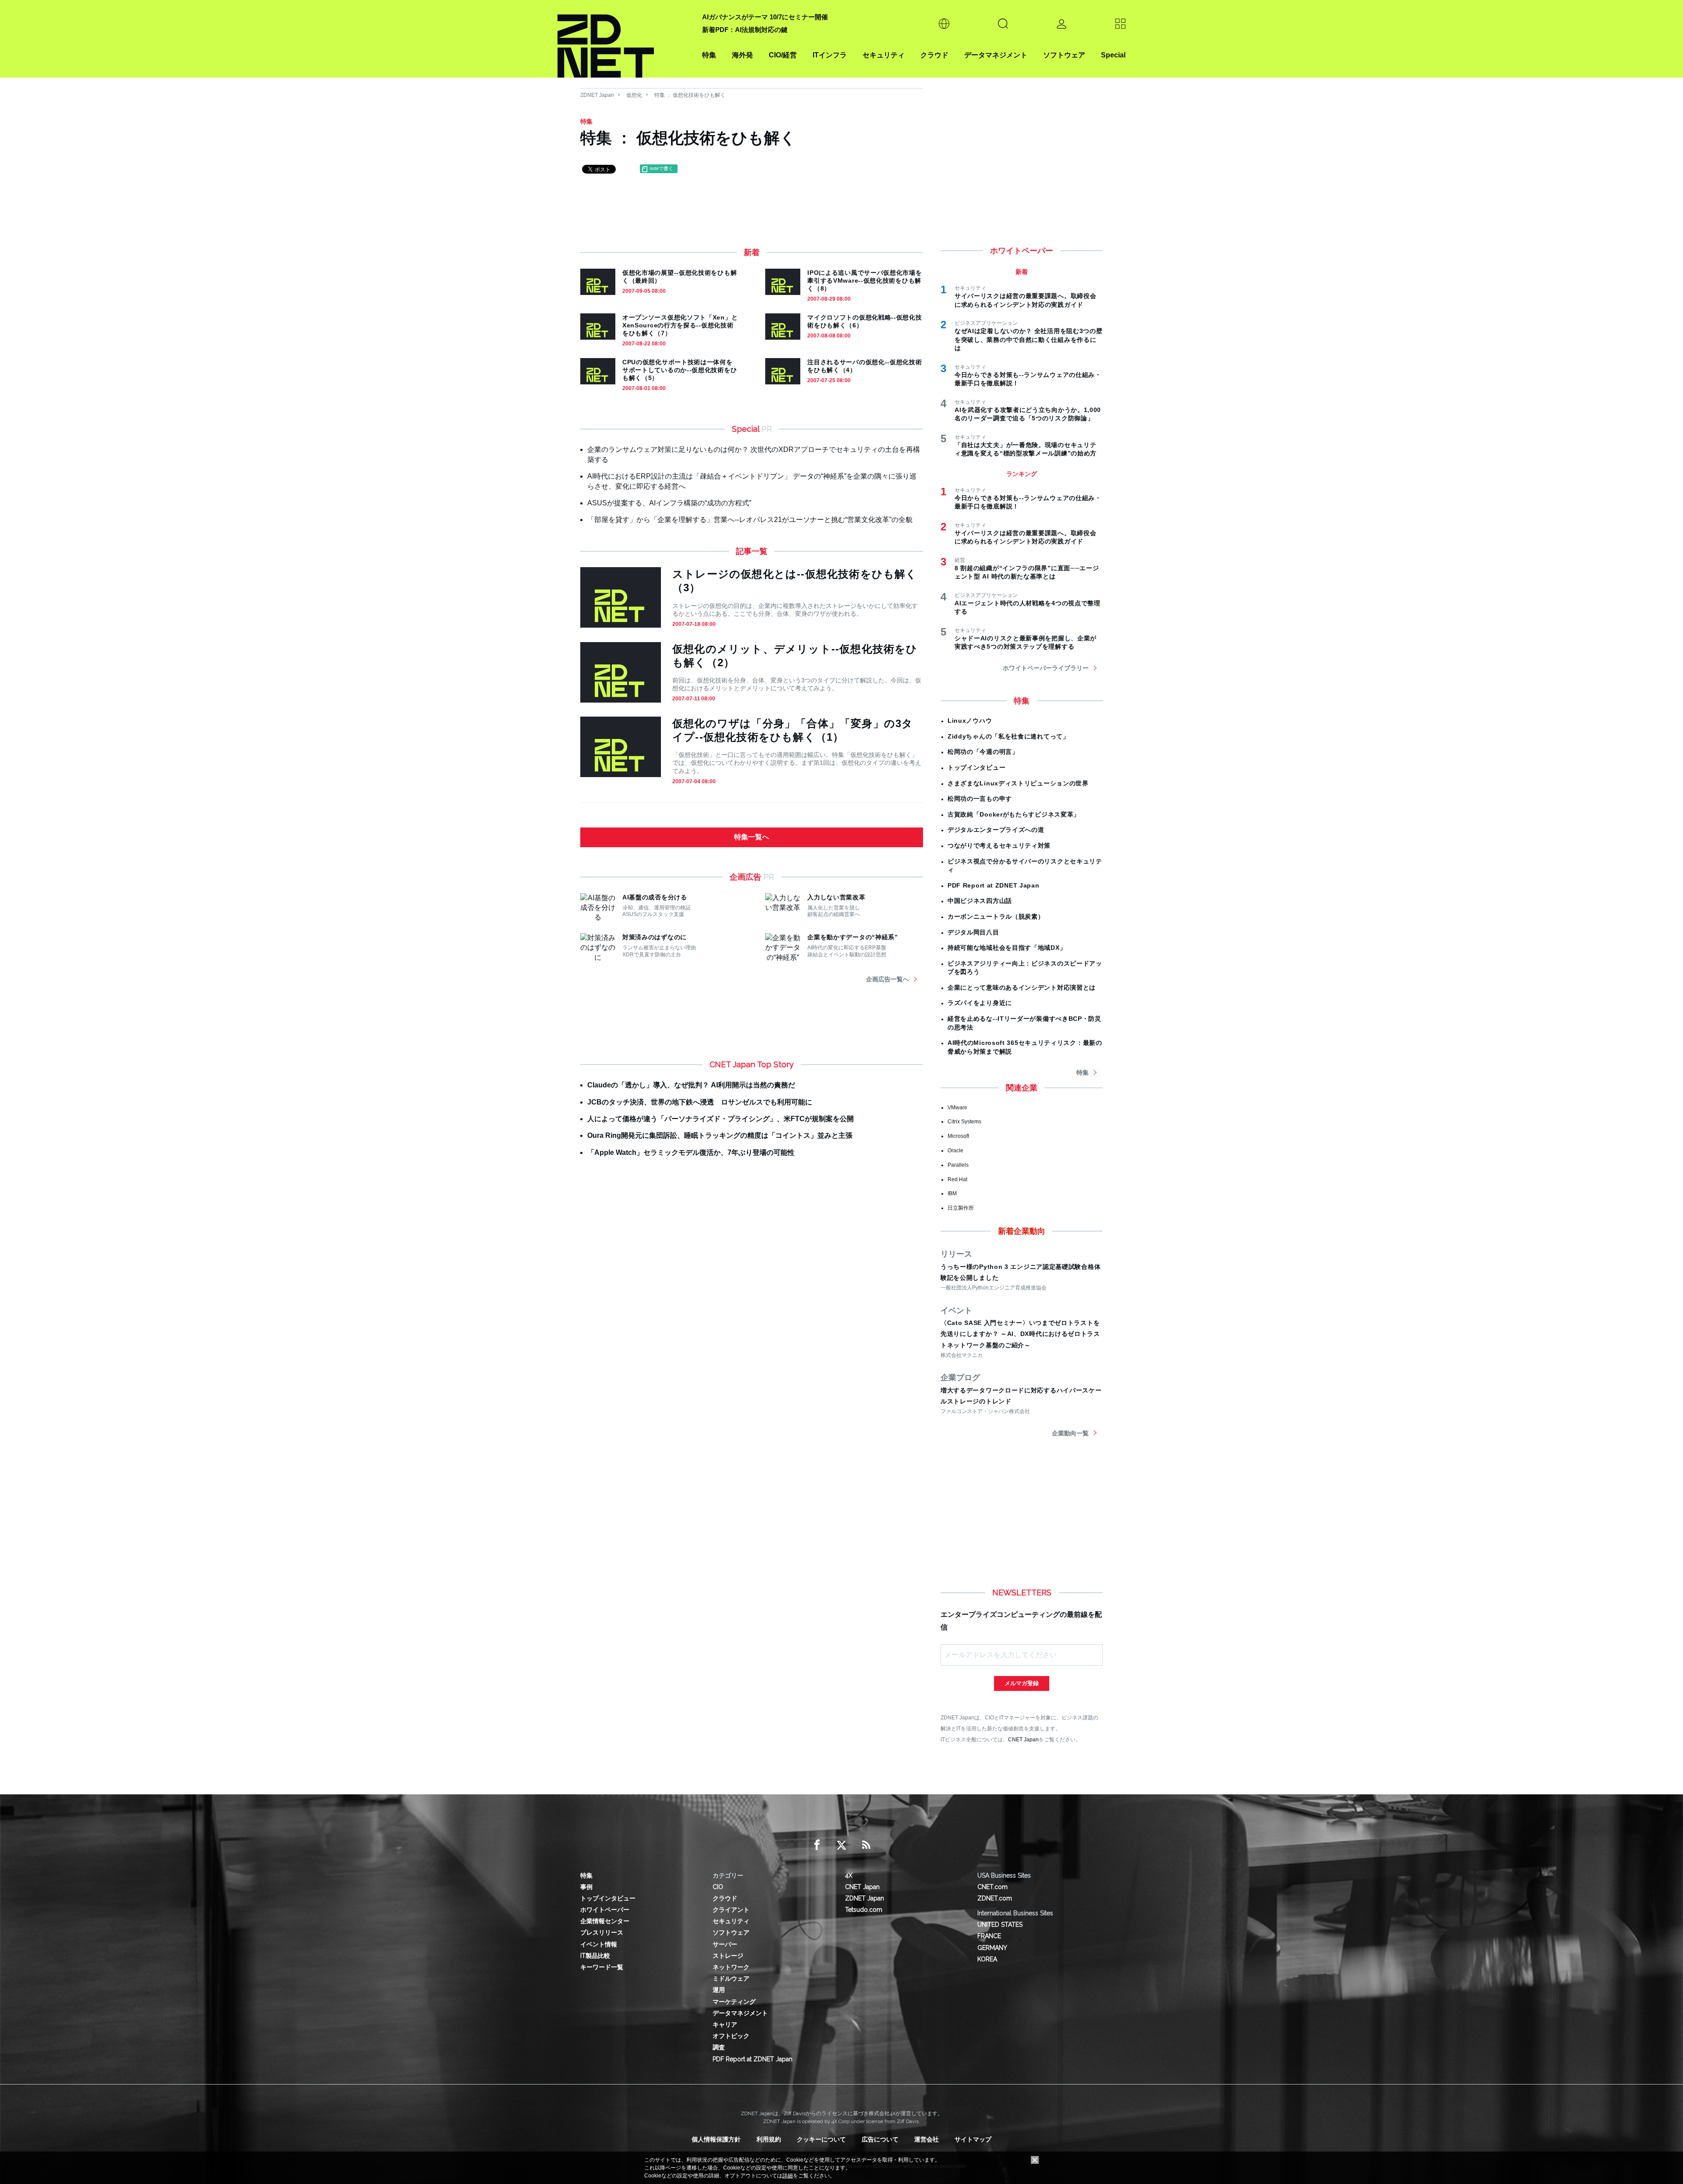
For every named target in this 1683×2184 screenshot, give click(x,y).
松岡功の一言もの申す (980, 799)
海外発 (742, 55)
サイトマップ (973, 2139)
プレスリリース (602, 1932)
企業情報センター (605, 1921)
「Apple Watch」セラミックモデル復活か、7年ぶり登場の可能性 (691, 1152)
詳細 (788, 2176)
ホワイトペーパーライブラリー (1046, 668)
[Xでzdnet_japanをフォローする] (841, 1845)
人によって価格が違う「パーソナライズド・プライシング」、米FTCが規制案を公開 (721, 1119)
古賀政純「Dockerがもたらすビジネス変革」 (1014, 814)
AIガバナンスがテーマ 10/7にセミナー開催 (765, 17)
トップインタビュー (976, 767)
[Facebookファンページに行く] (817, 1845)
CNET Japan (1023, 1739)
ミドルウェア (731, 1978)
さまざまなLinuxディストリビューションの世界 (1018, 783)
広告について (880, 2139)
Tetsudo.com (864, 1910)
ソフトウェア (1064, 55)
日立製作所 (961, 1208)
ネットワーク (731, 1967)
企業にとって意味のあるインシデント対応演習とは (1022, 987)
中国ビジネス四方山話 (980, 901)
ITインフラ (830, 55)
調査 (719, 2047)
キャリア (725, 2024)
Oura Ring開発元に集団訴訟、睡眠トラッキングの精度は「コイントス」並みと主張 (720, 1135)
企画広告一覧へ (888, 979)
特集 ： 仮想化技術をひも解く (690, 95)
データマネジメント (996, 55)
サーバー (725, 1944)
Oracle (955, 1151)
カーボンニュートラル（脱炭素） (996, 916)
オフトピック (731, 2036)
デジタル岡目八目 (973, 932)
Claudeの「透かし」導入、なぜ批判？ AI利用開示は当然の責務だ (691, 1085)
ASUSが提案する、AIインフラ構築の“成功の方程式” (669, 503)
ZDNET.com (995, 1898)
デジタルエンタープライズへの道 (996, 830)
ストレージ (728, 1956)
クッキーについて (821, 2139)
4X (849, 1875)
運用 (719, 1990)
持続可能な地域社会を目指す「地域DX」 (1007, 948)
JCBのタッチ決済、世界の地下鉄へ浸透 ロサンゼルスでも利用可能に (700, 1102)
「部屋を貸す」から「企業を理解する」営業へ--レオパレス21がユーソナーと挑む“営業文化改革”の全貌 (750, 520)
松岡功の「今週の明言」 (983, 752)
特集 (709, 55)
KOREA (987, 1959)
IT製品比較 (595, 1956)
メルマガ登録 (1022, 1683)
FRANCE (989, 1936)
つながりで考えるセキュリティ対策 (999, 845)
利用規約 (769, 2139)
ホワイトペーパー (605, 1910)
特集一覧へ (752, 837)
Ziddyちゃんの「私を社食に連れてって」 (1008, 736)
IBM (952, 1193)
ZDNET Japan (597, 95)
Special (1113, 55)
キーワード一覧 (602, 1967)
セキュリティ (884, 55)
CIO (718, 1887)
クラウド (934, 55)
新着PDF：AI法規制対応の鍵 (745, 30)
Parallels (958, 1165)
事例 (586, 1887)
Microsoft (958, 1136)
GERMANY (992, 1948)
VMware (957, 1108)
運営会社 (927, 2139)
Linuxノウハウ (970, 721)
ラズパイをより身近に (980, 1003)
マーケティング (734, 2002)
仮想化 (634, 95)
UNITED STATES (1000, 1925)
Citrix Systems (964, 1122)
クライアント (731, 1910)
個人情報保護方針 (716, 2139)
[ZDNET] (625, 39)
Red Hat (957, 1179)
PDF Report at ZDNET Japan (994, 885)
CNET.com (992, 1887)
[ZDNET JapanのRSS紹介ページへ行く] (866, 1845)
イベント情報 (599, 1944)
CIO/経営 (783, 55)
